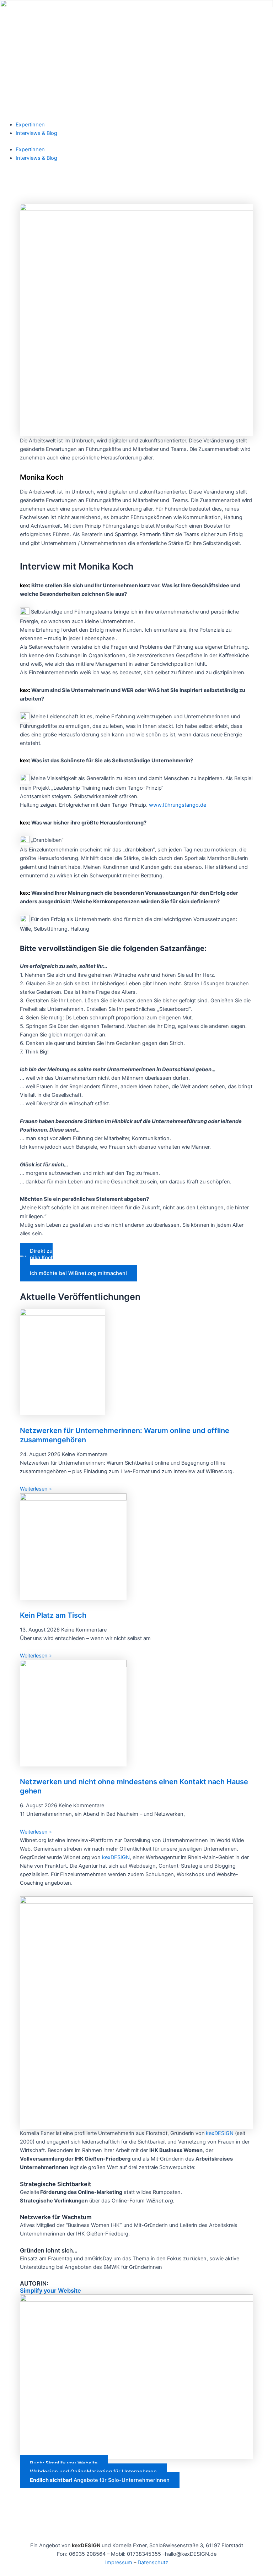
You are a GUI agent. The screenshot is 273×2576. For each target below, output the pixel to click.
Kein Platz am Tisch (53, 1615)
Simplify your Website (50, 2291)
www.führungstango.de (178, 805)
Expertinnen (30, 125)
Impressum (119, 2563)
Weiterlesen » (36, 1489)
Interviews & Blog (36, 133)
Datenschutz (153, 2563)
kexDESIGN (116, 1857)
